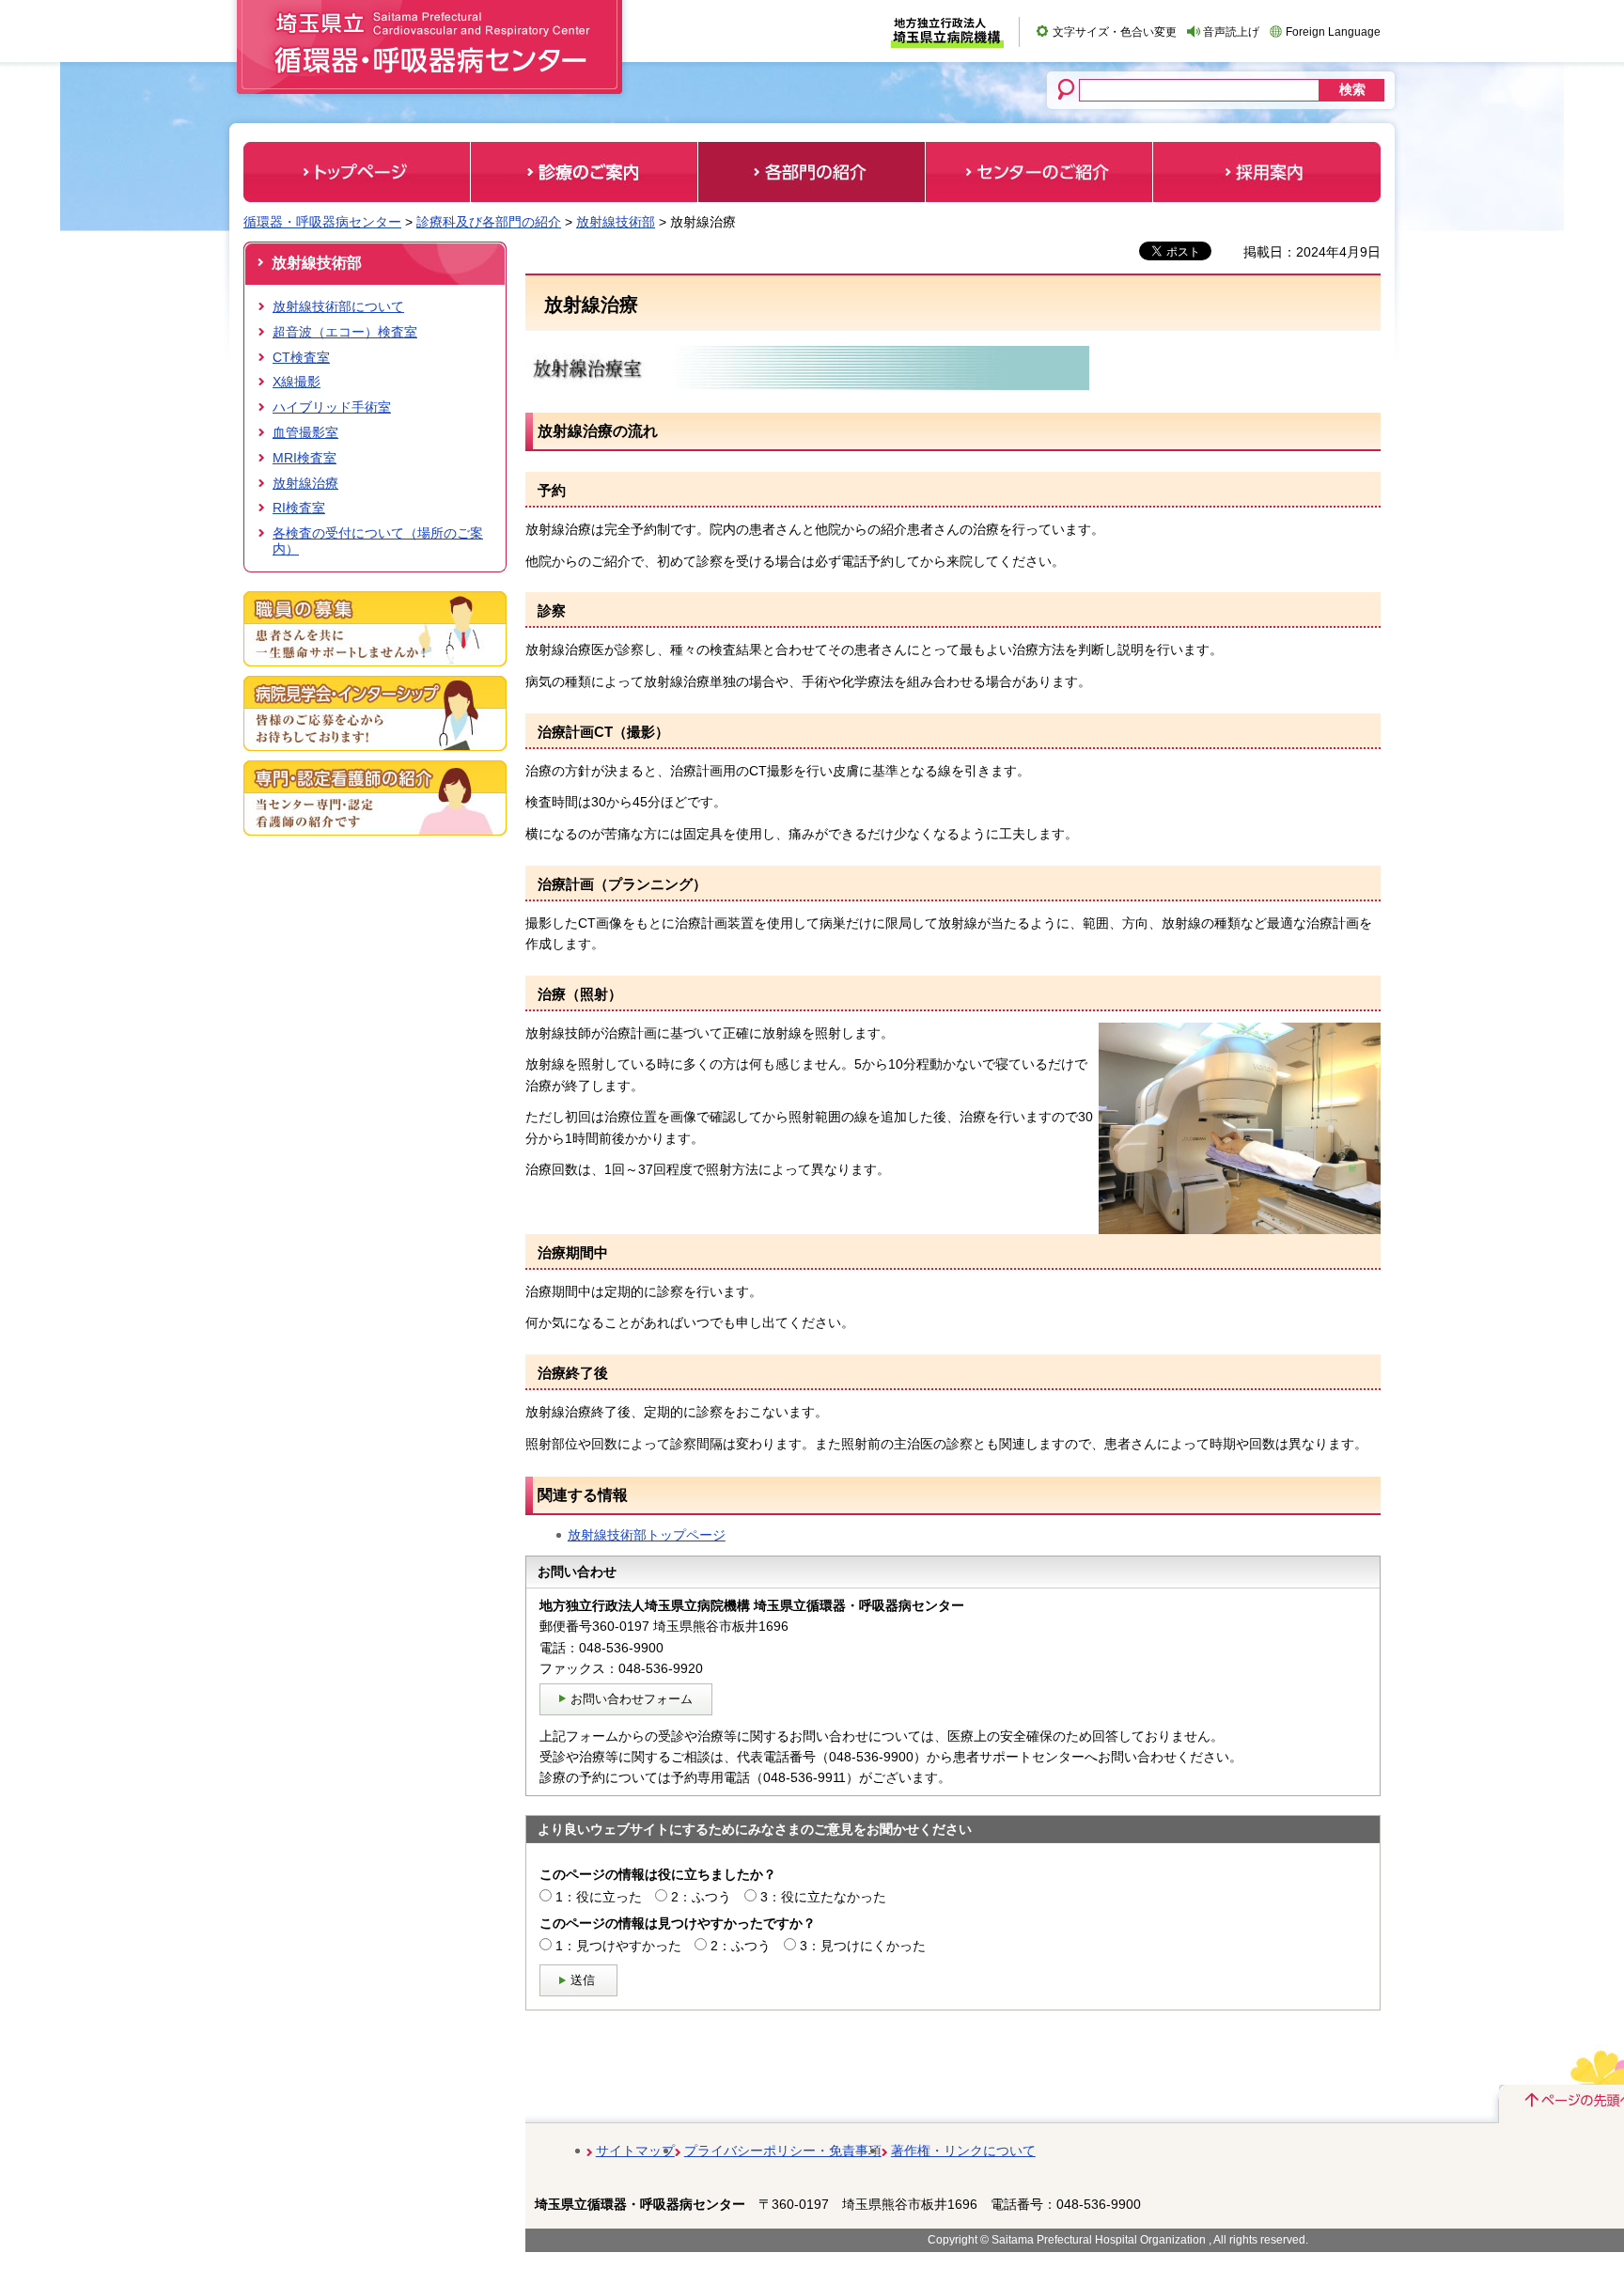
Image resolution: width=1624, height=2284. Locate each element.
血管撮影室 (305, 432)
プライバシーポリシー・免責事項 (783, 2151)
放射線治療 (305, 483)
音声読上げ (1231, 32)
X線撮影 (297, 382)
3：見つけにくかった (863, 1946)
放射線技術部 (616, 222)
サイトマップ (635, 2151)
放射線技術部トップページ (647, 1535)
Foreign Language (1333, 32)
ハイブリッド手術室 (332, 407)
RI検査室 (299, 508)
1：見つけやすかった (618, 1946)
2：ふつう (701, 1897)
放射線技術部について (338, 306)
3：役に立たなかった (823, 1897)
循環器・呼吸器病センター (322, 222)
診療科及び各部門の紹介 (489, 222)
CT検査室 (301, 357)
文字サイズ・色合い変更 (1115, 32)
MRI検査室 (304, 458)
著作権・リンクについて (963, 2151)
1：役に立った (599, 1897)
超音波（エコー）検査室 (345, 332)
